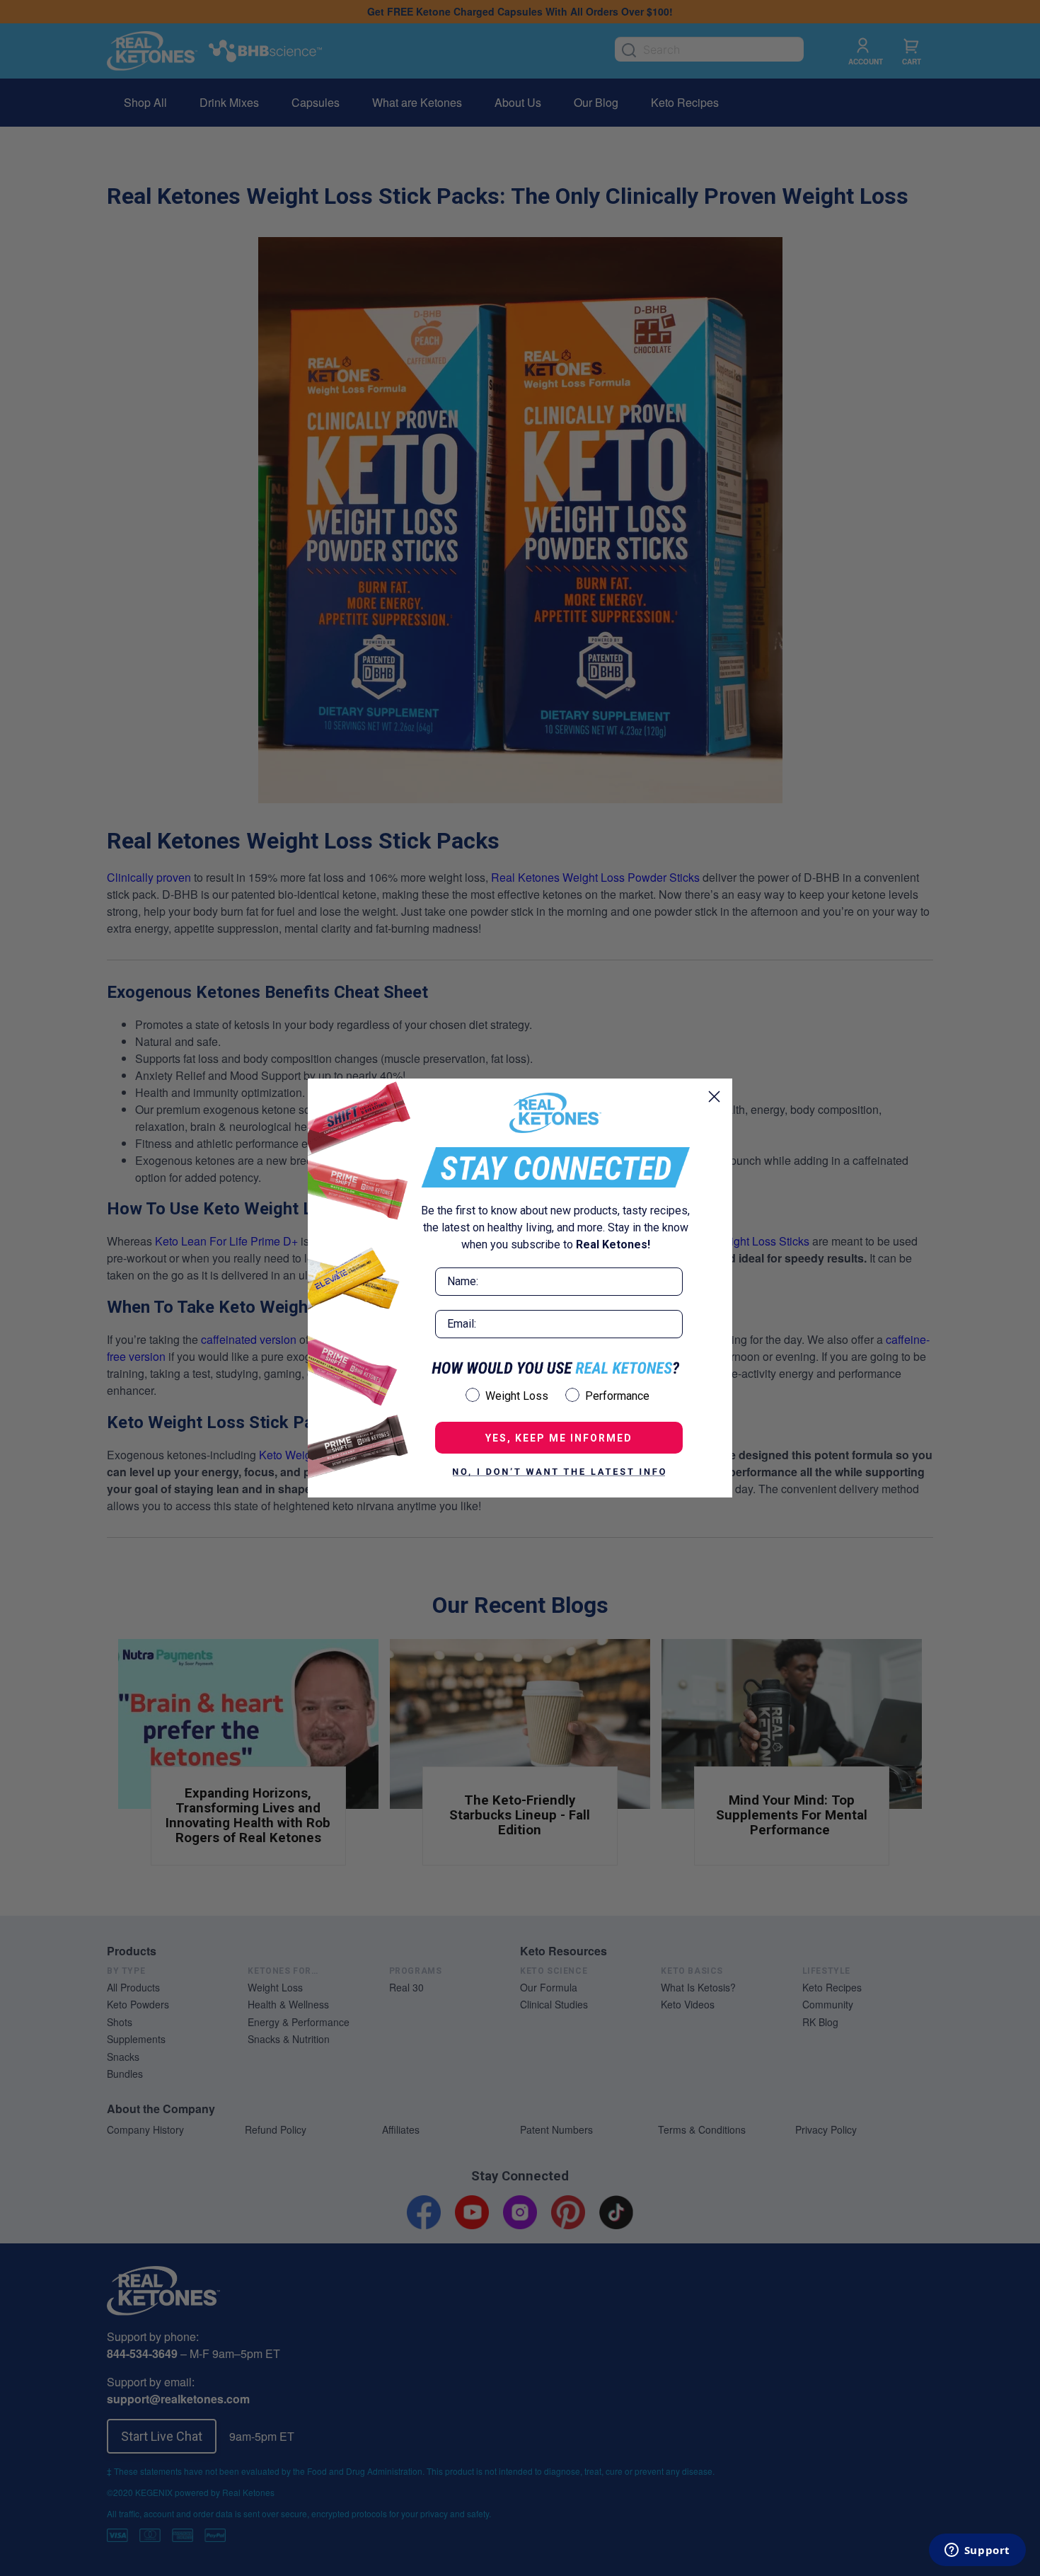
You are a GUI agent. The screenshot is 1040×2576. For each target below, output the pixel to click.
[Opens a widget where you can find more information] (977, 2551)
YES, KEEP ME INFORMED (559, 1438)
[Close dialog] (714, 1097)
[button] (559, 1472)
